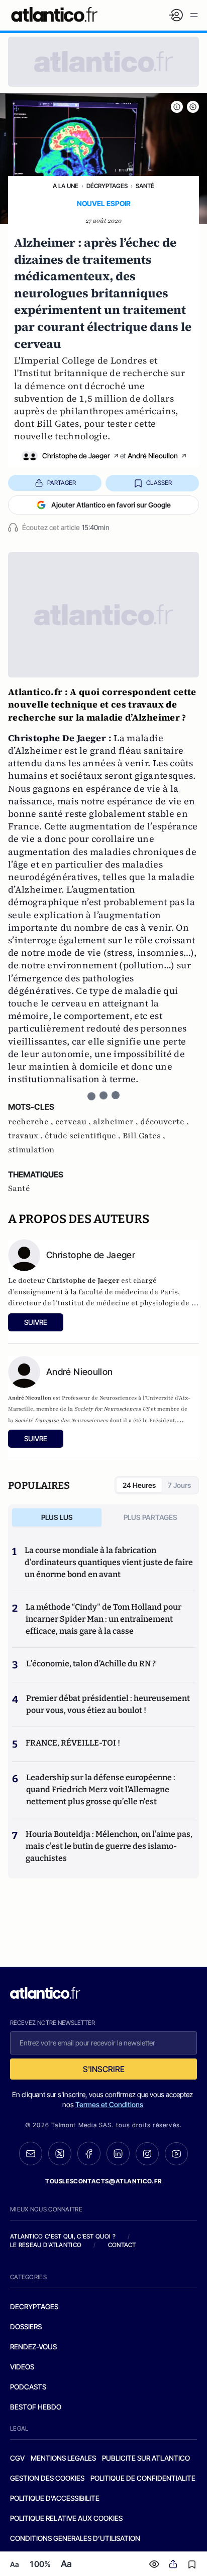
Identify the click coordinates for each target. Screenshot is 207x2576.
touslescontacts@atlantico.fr (103, 2181)
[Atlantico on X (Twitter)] (60, 2154)
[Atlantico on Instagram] (147, 2154)
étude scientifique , (84, 1136)
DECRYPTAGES (34, 2306)
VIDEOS (22, 2367)
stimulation (31, 1150)
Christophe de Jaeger (76, 456)
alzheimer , (117, 1122)
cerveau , (74, 1122)
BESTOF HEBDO (36, 2407)
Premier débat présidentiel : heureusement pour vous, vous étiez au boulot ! (108, 1704)
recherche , (32, 1122)
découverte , (165, 1122)
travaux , (26, 1136)
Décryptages (107, 186)
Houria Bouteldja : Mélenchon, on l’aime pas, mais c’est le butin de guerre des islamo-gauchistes (109, 1846)
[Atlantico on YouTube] (176, 2154)
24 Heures (139, 1485)
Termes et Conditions (109, 2104)
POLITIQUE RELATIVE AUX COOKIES (66, 2518)
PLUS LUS (57, 1517)
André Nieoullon (153, 456)
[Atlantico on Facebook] (89, 2154)
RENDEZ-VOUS (33, 2347)
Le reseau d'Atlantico (46, 2245)
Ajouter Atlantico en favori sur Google (111, 505)
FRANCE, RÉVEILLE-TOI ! (73, 1743)
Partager (62, 483)
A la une (66, 186)
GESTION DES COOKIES (47, 2478)
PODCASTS (28, 2387)
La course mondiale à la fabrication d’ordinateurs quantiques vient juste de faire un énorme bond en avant (109, 1562)
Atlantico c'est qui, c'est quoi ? (63, 2236)
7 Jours (179, 1485)
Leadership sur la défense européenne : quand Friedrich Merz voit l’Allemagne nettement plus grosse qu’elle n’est (101, 1789)
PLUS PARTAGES (150, 1517)
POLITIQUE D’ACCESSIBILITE (55, 2498)
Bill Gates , (144, 1136)
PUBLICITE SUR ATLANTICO (146, 2458)
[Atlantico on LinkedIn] (118, 2154)
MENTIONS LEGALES (63, 2458)
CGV (17, 2458)
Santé (145, 186)
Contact (122, 2245)
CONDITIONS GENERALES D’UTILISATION (75, 2538)
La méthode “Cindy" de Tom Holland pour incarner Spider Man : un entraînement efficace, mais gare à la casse (103, 1619)
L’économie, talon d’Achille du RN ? (91, 1664)
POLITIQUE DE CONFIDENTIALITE (143, 2478)
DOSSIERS (26, 2327)
